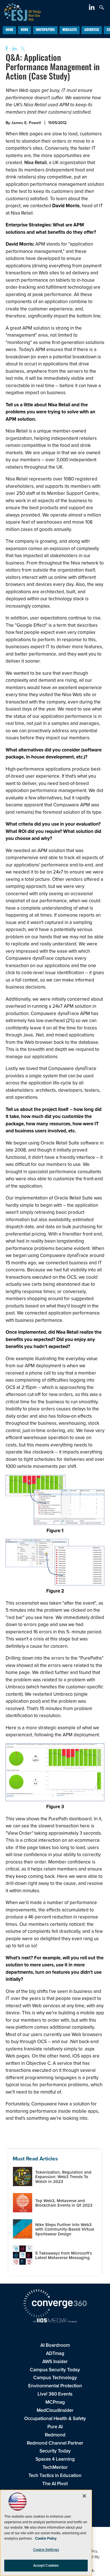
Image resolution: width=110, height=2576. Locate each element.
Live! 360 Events (55, 2394)
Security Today (55, 2451)
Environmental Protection (55, 2386)
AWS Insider (55, 2362)
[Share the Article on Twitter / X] (22, 49)
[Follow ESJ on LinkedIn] (92, 8)
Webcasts (70, 30)
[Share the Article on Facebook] (5, 49)
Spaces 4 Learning (55, 2459)
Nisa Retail (35, 163)
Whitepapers (45, 30)
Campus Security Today (55, 2370)
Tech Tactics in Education (55, 2475)
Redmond (55, 2435)
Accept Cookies (46, 2565)
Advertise (92, 30)
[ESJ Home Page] (20, 11)
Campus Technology (55, 2378)
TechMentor (55, 2467)
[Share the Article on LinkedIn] (13, 49)
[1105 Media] (55, 2321)
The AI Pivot (55, 2484)
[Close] (84, 2496)
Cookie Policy (46, 2538)
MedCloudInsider (55, 2410)
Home (9, 30)
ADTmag (55, 2353)
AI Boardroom (55, 2345)
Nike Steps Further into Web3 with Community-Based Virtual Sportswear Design (65, 2229)
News (25, 30)
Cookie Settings (46, 2550)
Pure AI (55, 2427)
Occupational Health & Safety (55, 2419)
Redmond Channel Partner (55, 2443)
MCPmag (55, 2402)
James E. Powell (26, 123)
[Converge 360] (55, 2304)
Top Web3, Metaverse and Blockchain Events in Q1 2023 (64, 2203)
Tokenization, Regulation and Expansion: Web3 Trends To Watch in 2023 (63, 2177)
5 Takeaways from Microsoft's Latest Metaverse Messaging (64, 2256)
